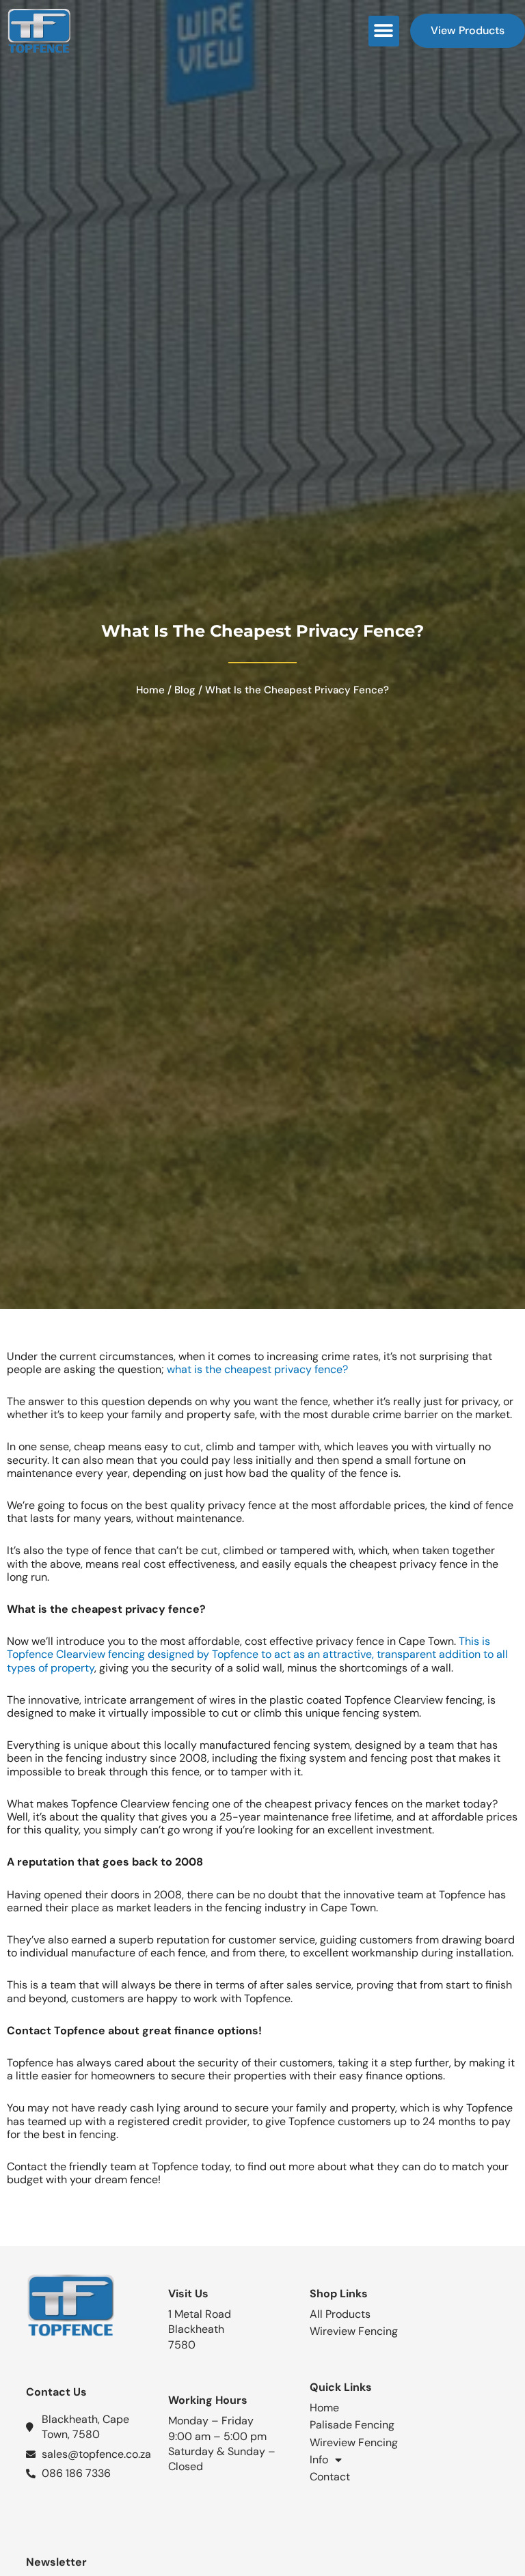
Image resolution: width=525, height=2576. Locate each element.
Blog (185, 690)
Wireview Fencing (354, 2331)
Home (150, 690)
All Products (340, 2314)
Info (319, 2460)
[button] (384, 31)
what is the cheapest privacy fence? (257, 1369)
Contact (330, 2477)
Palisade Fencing (352, 2425)
